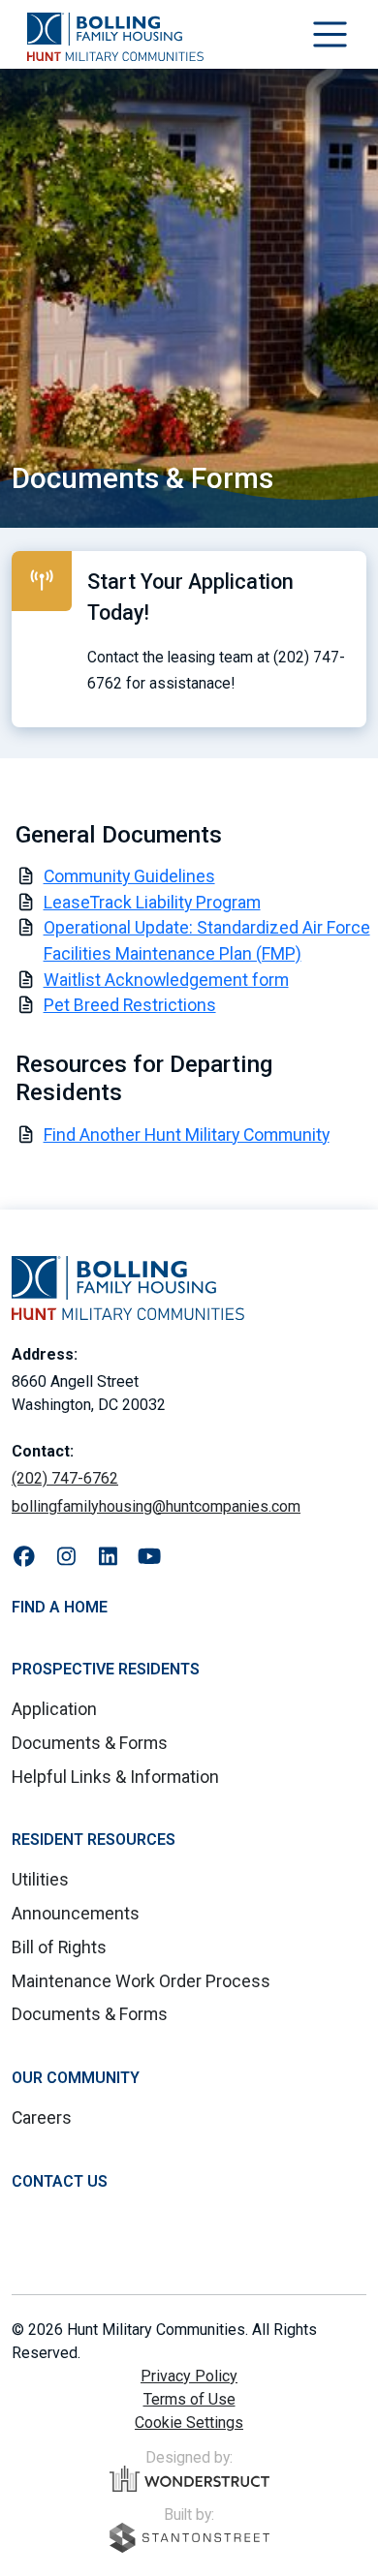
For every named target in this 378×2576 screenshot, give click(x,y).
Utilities (40, 1879)
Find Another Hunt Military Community (187, 1135)
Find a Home (60, 1607)
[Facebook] (25, 1557)
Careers (42, 2117)
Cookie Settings (189, 2423)
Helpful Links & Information (115, 1777)
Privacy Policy (189, 2376)
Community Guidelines (129, 876)
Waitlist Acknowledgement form (166, 980)
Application (54, 1709)
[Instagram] (66, 1557)
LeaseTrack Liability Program (152, 902)
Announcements (76, 1913)
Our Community (76, 2078)
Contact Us (60, 2181)
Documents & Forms (90, 1743)
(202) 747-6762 (65, 1478)
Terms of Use (189, 2399)
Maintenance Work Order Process (141, 1981)
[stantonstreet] (189, 2538)
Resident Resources (94, 1840)
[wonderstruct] (189, 2479)
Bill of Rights (59, 1947)
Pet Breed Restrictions (130, 1005)
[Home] (115, 37)
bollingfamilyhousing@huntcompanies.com (156, 1506)
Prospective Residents (106, 1669)
